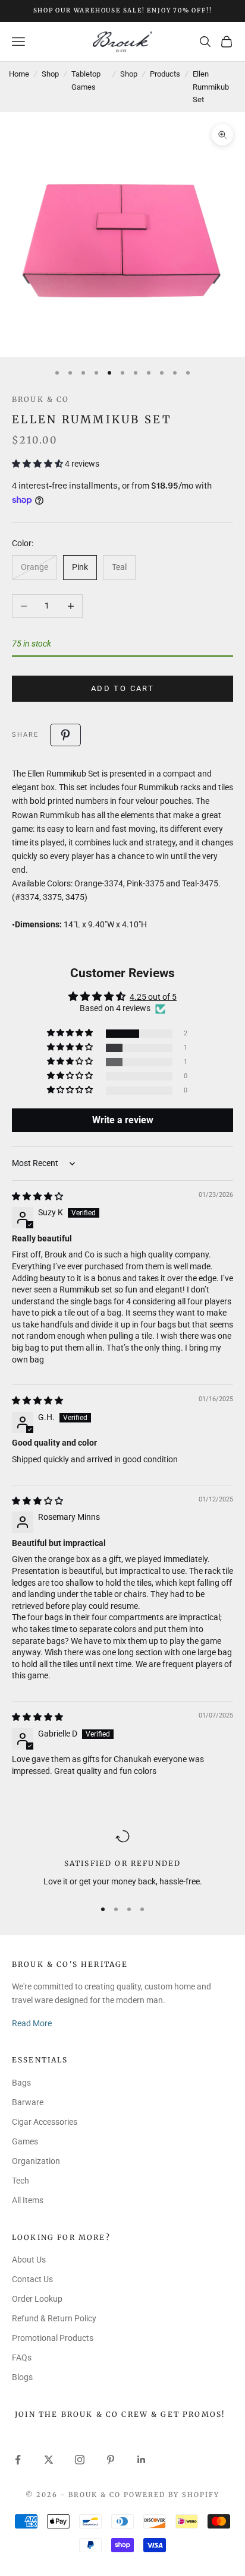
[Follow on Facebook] (18, 2460)
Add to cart (122, 688)
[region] (122, 1859)
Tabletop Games (86, 80)
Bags (21, 2083)
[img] (37, 1196)
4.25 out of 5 (153, 997)
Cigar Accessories (45, 2122)
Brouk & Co (41, 399)
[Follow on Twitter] (49, 2460)
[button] (38, 464)
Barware (28, 2102)
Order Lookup (37, 2299)
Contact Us (32, 2279)
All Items (28, 2200)
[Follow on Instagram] (80, 2460)
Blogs (22, 2377)
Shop (50, 74)
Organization (36, 2161)
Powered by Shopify (172, 2495)
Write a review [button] (123, 1120)
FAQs (22, 2358)
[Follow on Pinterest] (111, 2460)
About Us (29, 2260)
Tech (21, 2181)
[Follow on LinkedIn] (142, 2460)
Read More (32, 2023)
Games (25, 2141)
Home (19, 74)
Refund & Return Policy (54, 2318)
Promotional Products (53, 2338)
